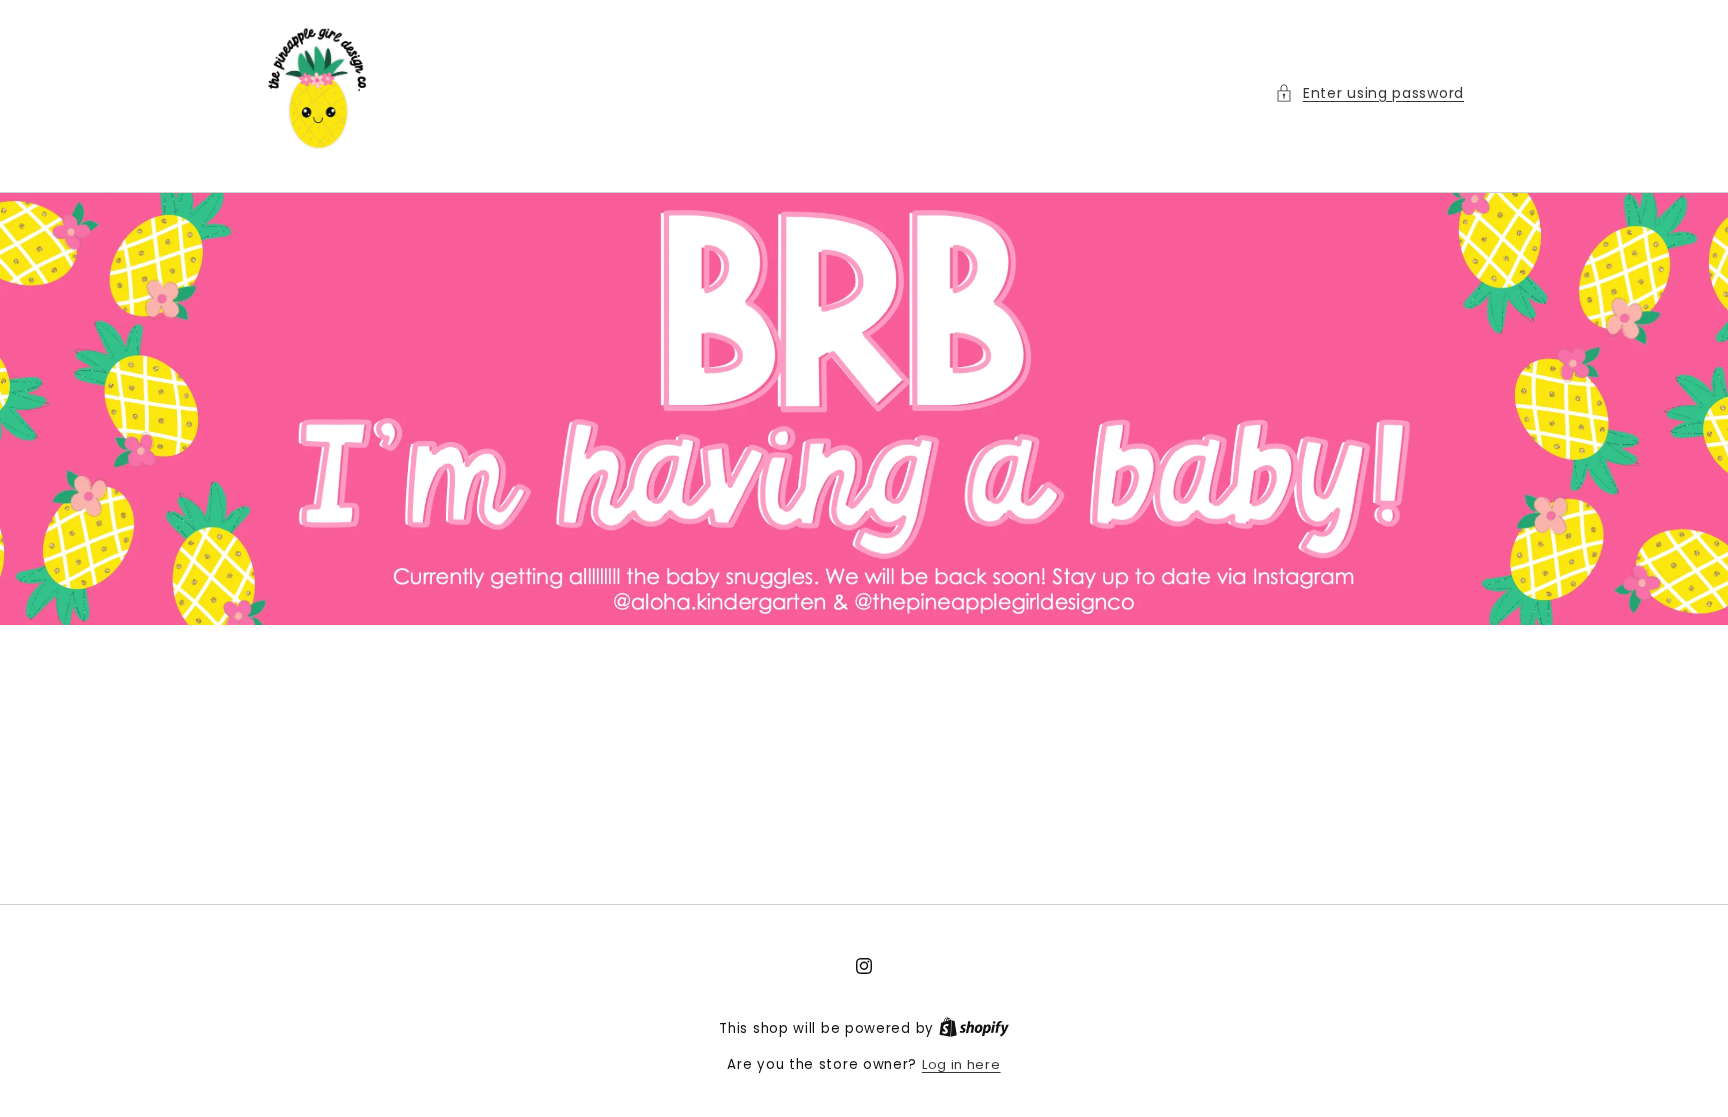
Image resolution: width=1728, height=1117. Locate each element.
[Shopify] (974, 1028)
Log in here (961, 1064)
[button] (1369, 93)
